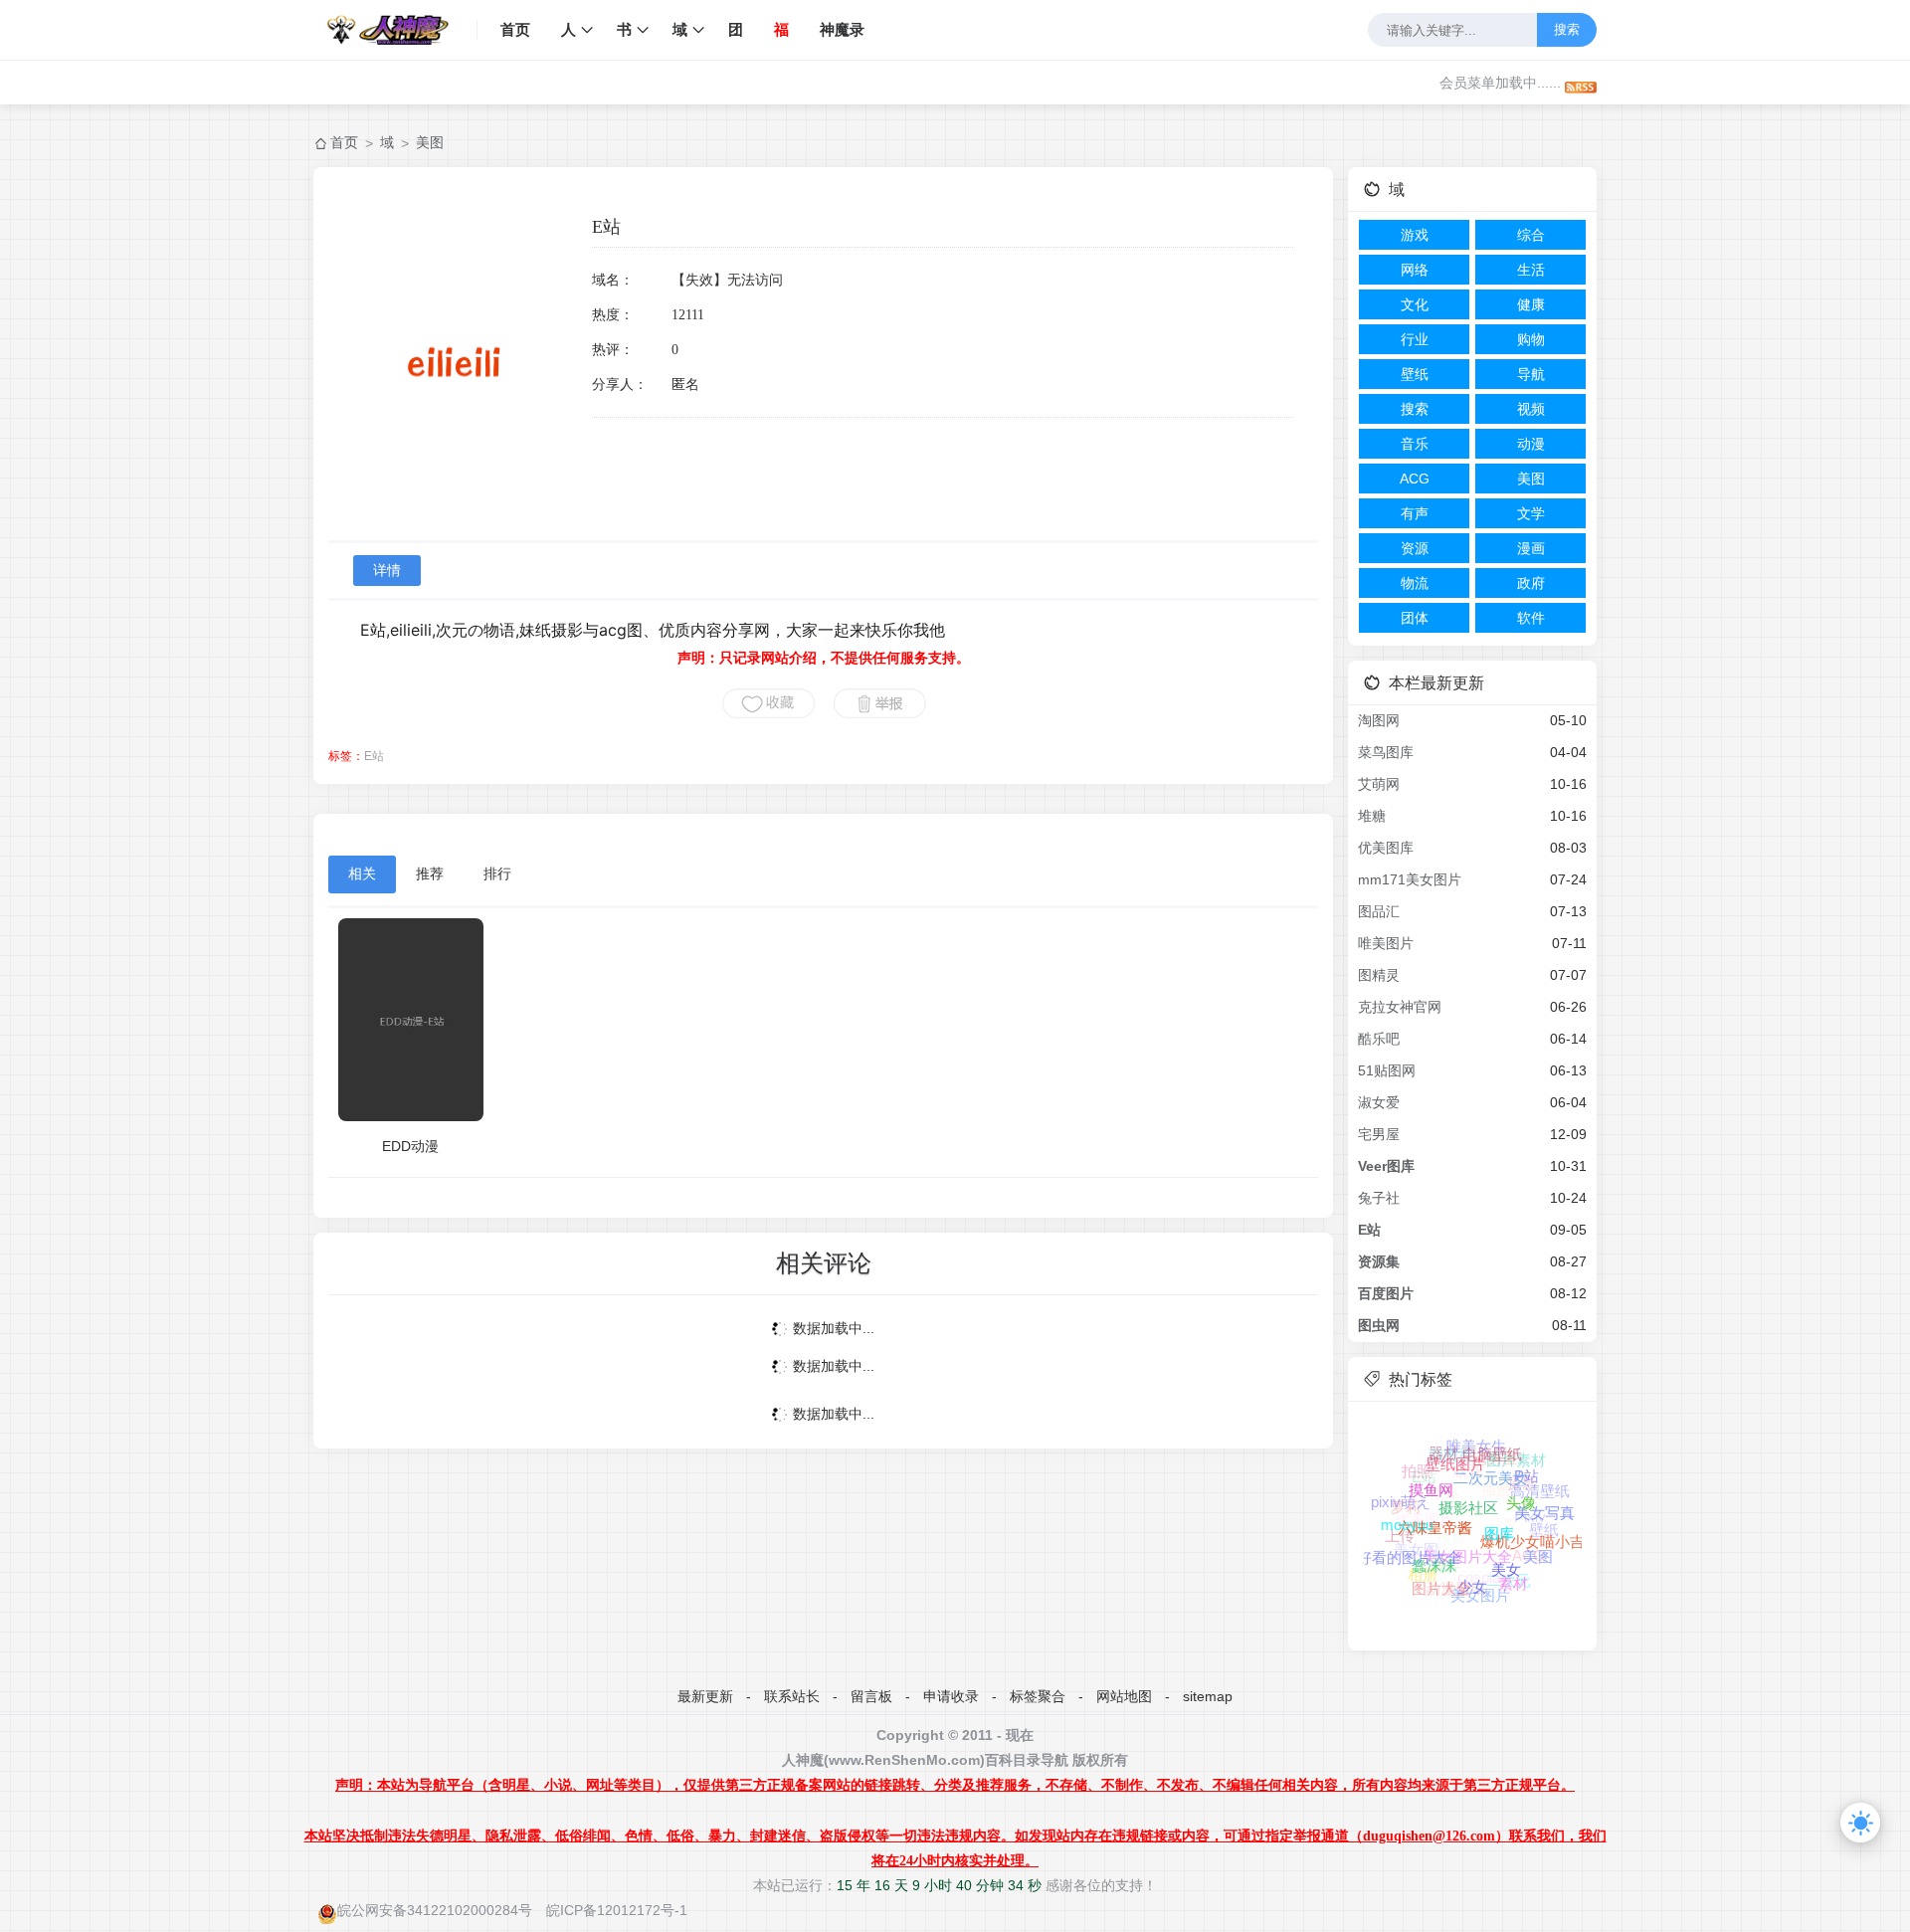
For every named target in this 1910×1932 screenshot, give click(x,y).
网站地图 (1124, 1696)
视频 (1531, 409)
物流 (1415, 583)
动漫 (1531, 444)
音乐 (1415, 444)
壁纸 (1415, 374)
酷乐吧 (1379, 1039)
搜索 (1567, 29)
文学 (1531, 513)
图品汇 (1379, 911)
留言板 (871, 1696)
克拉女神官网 (1400, 1007)
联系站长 (792, 1696)
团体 (1415, 618)
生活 (1531, 270)
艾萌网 (1379, 784)
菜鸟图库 (1386, 752)
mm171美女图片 (1410, 879)
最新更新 (705, 1696)
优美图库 (1386, 848)
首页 (515, 29)
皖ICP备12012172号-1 (617, 1910)
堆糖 (1372, 816)
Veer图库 (1386, 1166)
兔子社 (1379, 1198)
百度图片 (1386, 1293)
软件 (1531, 618)
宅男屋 (1379, 1134)
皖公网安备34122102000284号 (435, 1910)
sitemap (1208, 1696)
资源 (1415, 548)
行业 (1415, 339)
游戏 (1415, 235)
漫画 (1531, 548)
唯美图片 (1386, 943)
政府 (1531, 583)
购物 (1531, 339)
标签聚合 (1038, 1696)
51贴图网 (1387, 1070)
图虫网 (1379, 1325)
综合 (1531, 235)
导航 (1531, 374)
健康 (1531, 304)
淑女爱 (1379, 1102)
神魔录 (842, 29)
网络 (1415, 270)
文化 (1415, 304)
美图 (430, 142)
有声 (1415, 513)
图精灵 (1379, 975)
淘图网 (1379, 720)
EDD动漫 (410, 1146)
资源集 (1379, 1261)
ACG (1415, 479)
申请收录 (951, 1696)
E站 (374, 756)
